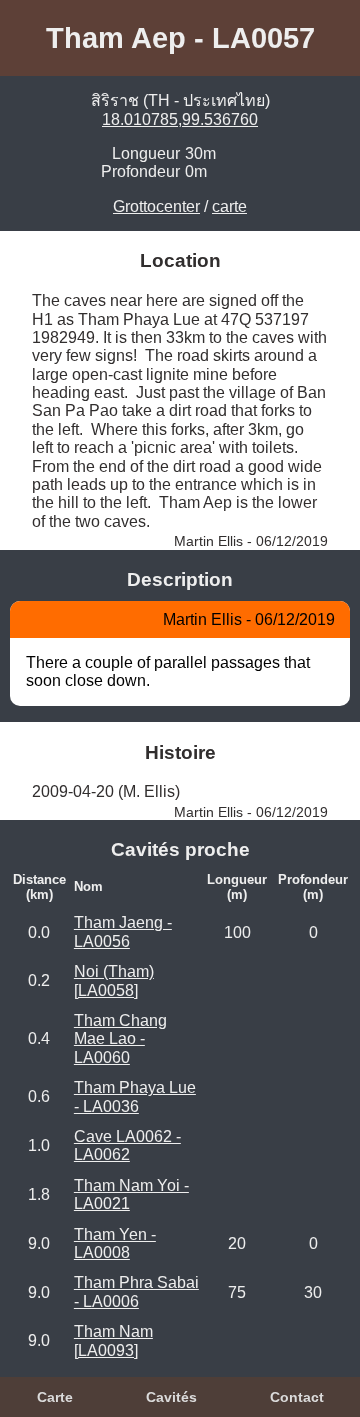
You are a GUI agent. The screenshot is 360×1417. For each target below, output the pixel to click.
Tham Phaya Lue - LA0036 (135, 1096)
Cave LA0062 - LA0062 (127, 1145)
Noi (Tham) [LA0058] (114, 980)
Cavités (171, 1397)
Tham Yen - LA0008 (115, 1243)
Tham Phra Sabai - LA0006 (136, 1291)
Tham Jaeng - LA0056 (123, 931)
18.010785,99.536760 (180, 119)
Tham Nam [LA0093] (113, 1340)
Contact (297, 1397)
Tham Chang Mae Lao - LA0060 (120, 1039)
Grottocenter (156, 206)
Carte (55, 1397)
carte (229, 206)
